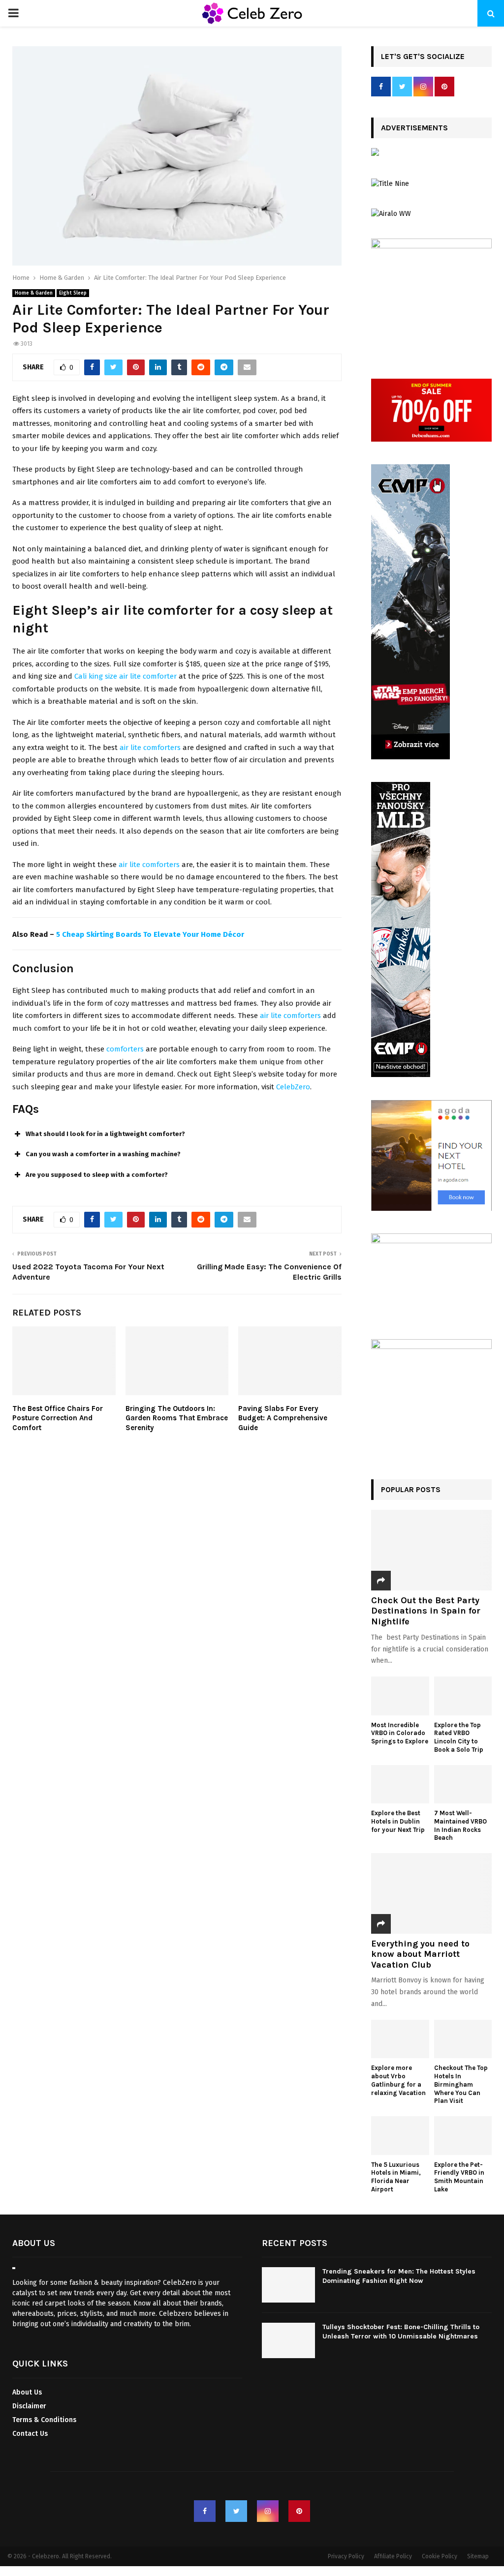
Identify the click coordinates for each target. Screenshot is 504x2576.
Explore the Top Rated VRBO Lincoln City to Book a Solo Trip (459, 1737)
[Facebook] (205, 2511)
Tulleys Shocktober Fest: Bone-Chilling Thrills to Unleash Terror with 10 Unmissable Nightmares (401, 2331)
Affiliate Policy (393, 2556)
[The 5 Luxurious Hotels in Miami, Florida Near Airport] (400, 2135)
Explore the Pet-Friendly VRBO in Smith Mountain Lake (459, 2177)
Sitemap (478, 2556)
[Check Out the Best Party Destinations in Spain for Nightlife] (431, 1550)
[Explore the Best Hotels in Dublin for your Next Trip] (400, 1784)
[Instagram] (268, 2511)
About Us (27, 2392)
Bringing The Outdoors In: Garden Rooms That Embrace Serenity (177, 1418)
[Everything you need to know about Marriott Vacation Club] (431, 1893)
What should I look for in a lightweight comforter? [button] (105, 1134)
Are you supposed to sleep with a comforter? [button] (97, 1175)
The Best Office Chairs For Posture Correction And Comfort (58, 1418)
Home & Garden (34, 293)
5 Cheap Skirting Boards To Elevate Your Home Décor (150, 934)
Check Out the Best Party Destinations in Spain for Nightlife (426, 1611)
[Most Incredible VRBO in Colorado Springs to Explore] (400, 1696)
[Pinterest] (299, 2511)
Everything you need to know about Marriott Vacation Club (420, 1954)
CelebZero (293, 1087)
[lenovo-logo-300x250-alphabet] (375, 154)
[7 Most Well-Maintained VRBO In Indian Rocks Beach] (463, 1784)
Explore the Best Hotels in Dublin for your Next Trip (398, 1821)
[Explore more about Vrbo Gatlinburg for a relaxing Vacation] (400, 2039)
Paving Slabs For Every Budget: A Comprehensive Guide (283, 1418)
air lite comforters (150, 748)
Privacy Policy (346, 2556)
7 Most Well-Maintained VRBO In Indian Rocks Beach (460, 1825)
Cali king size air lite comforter (126, 676)
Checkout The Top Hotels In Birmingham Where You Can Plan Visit (461, 2084)
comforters (125, 1049)
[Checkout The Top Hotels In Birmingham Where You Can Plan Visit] (463, 2039)
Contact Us (30, 2434)
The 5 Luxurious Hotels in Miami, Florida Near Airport (396, 2177)
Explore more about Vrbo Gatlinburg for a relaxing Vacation (399, 2080)
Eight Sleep (73, 293)
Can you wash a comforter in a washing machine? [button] (103, 1154)
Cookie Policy (440, 2556)
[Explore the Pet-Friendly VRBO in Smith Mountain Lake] (463, 2135)
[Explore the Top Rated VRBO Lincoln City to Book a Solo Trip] (463, 1696)
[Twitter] (236, 2511)
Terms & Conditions (44, 2420)
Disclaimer (29, 2406)
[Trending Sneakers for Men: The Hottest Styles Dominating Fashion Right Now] (288, 2285)
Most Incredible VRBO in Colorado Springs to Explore (400, 1733)
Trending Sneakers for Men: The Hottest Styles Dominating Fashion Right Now (399, 2276)
